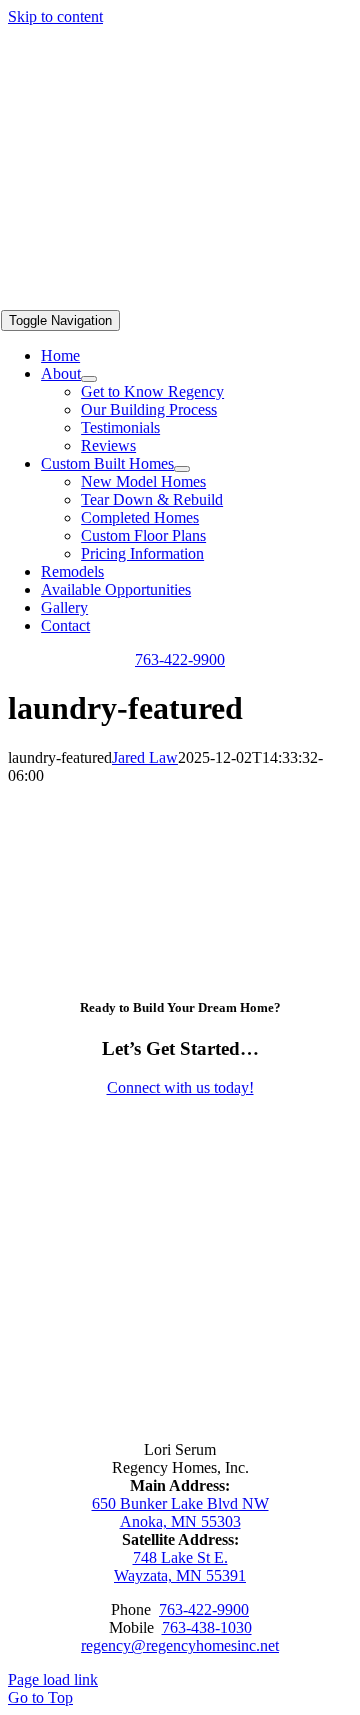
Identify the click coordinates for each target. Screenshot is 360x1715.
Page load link (53, 1679)
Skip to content (55, 16)
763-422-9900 (204, 1609)
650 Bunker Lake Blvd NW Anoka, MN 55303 (180, 1512)
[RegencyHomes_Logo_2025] (209, 300)
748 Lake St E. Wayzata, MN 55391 (180, 1566)
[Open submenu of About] (89, 379)
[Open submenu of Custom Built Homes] (182, 469)
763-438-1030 (207, 1627)
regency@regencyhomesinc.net (180, 1645)
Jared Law (145, 757)
